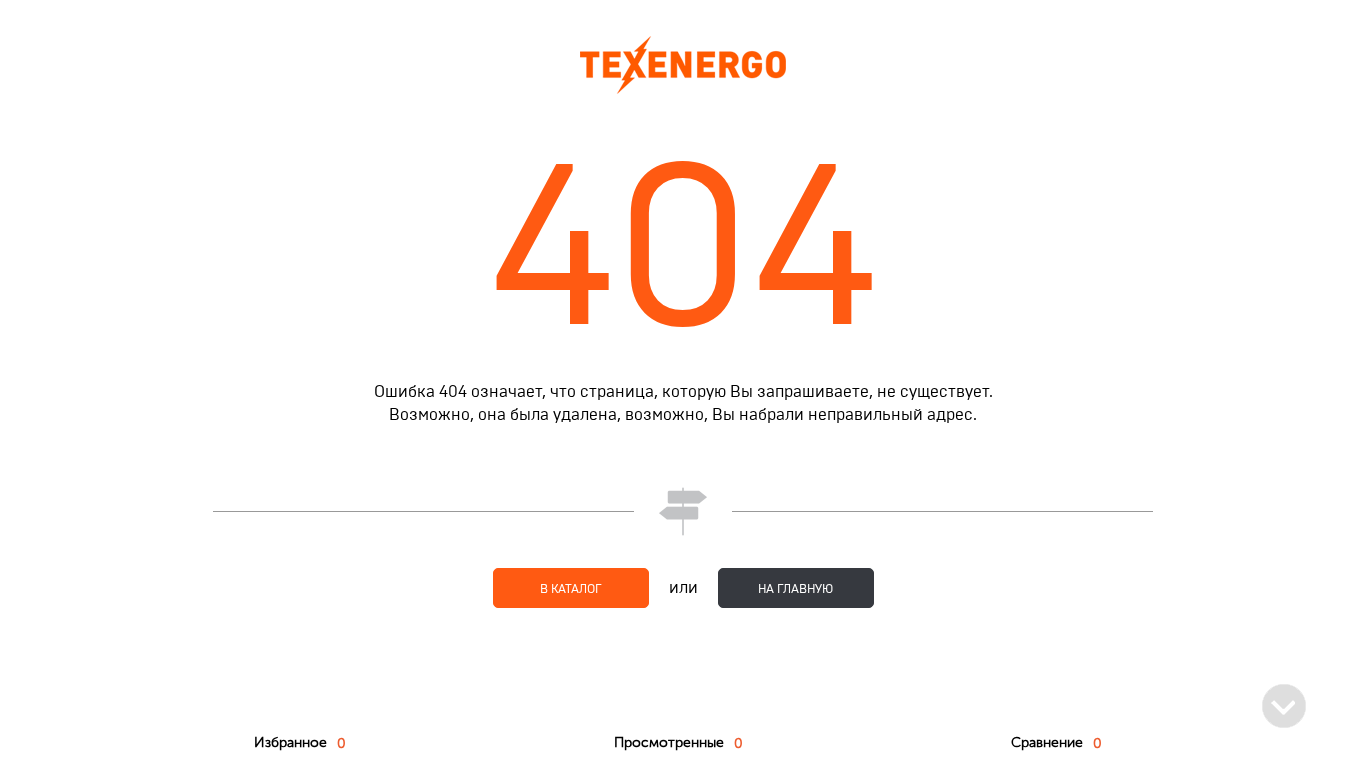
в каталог (571, 589)
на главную (795, 589)
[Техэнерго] (683, 64)
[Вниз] (1284, 706)
